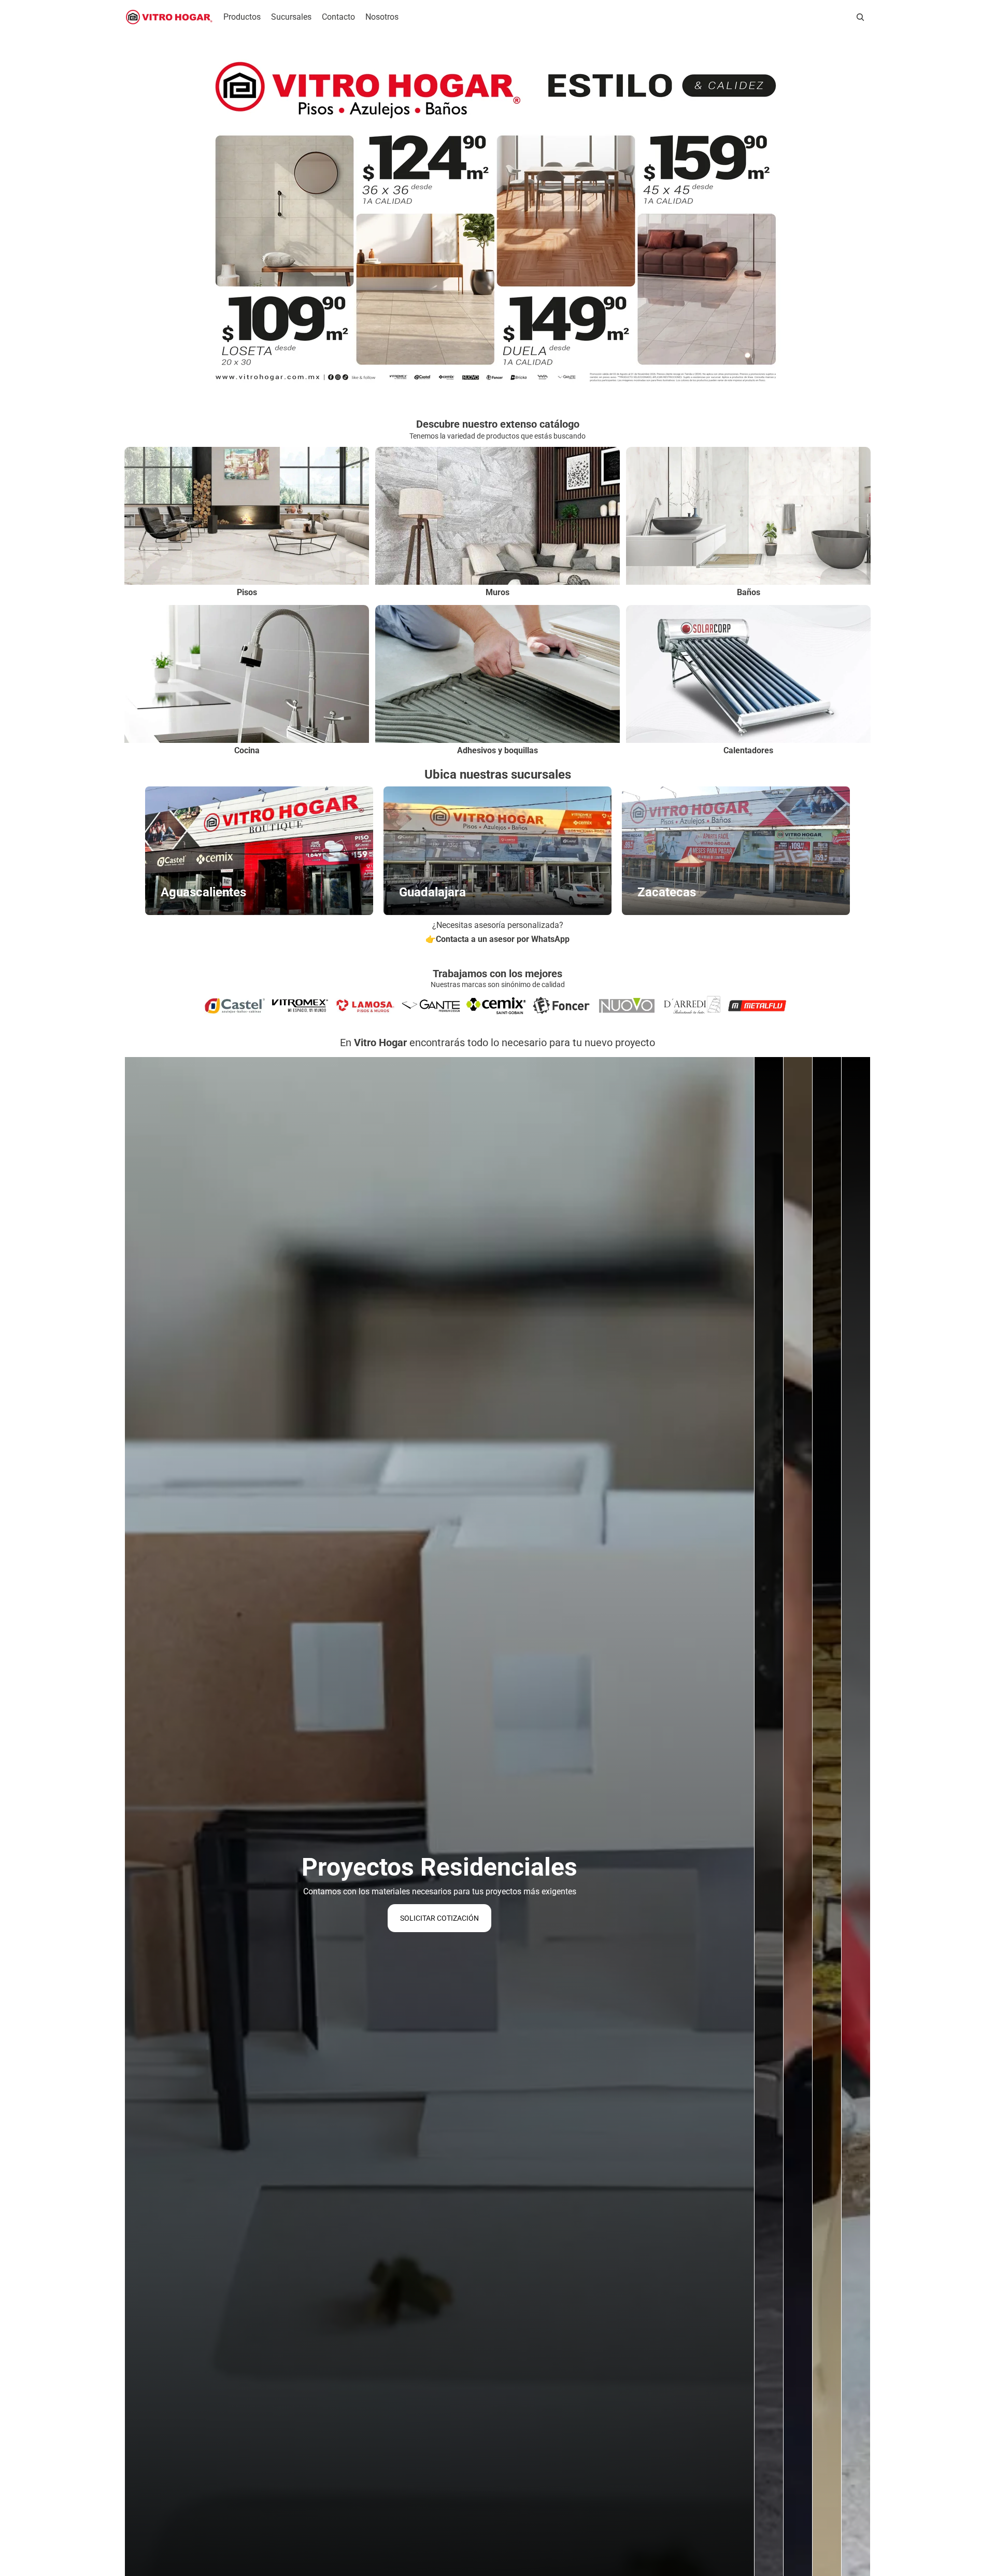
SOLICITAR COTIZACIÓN (439, 1918)
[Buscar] (860, 17)
